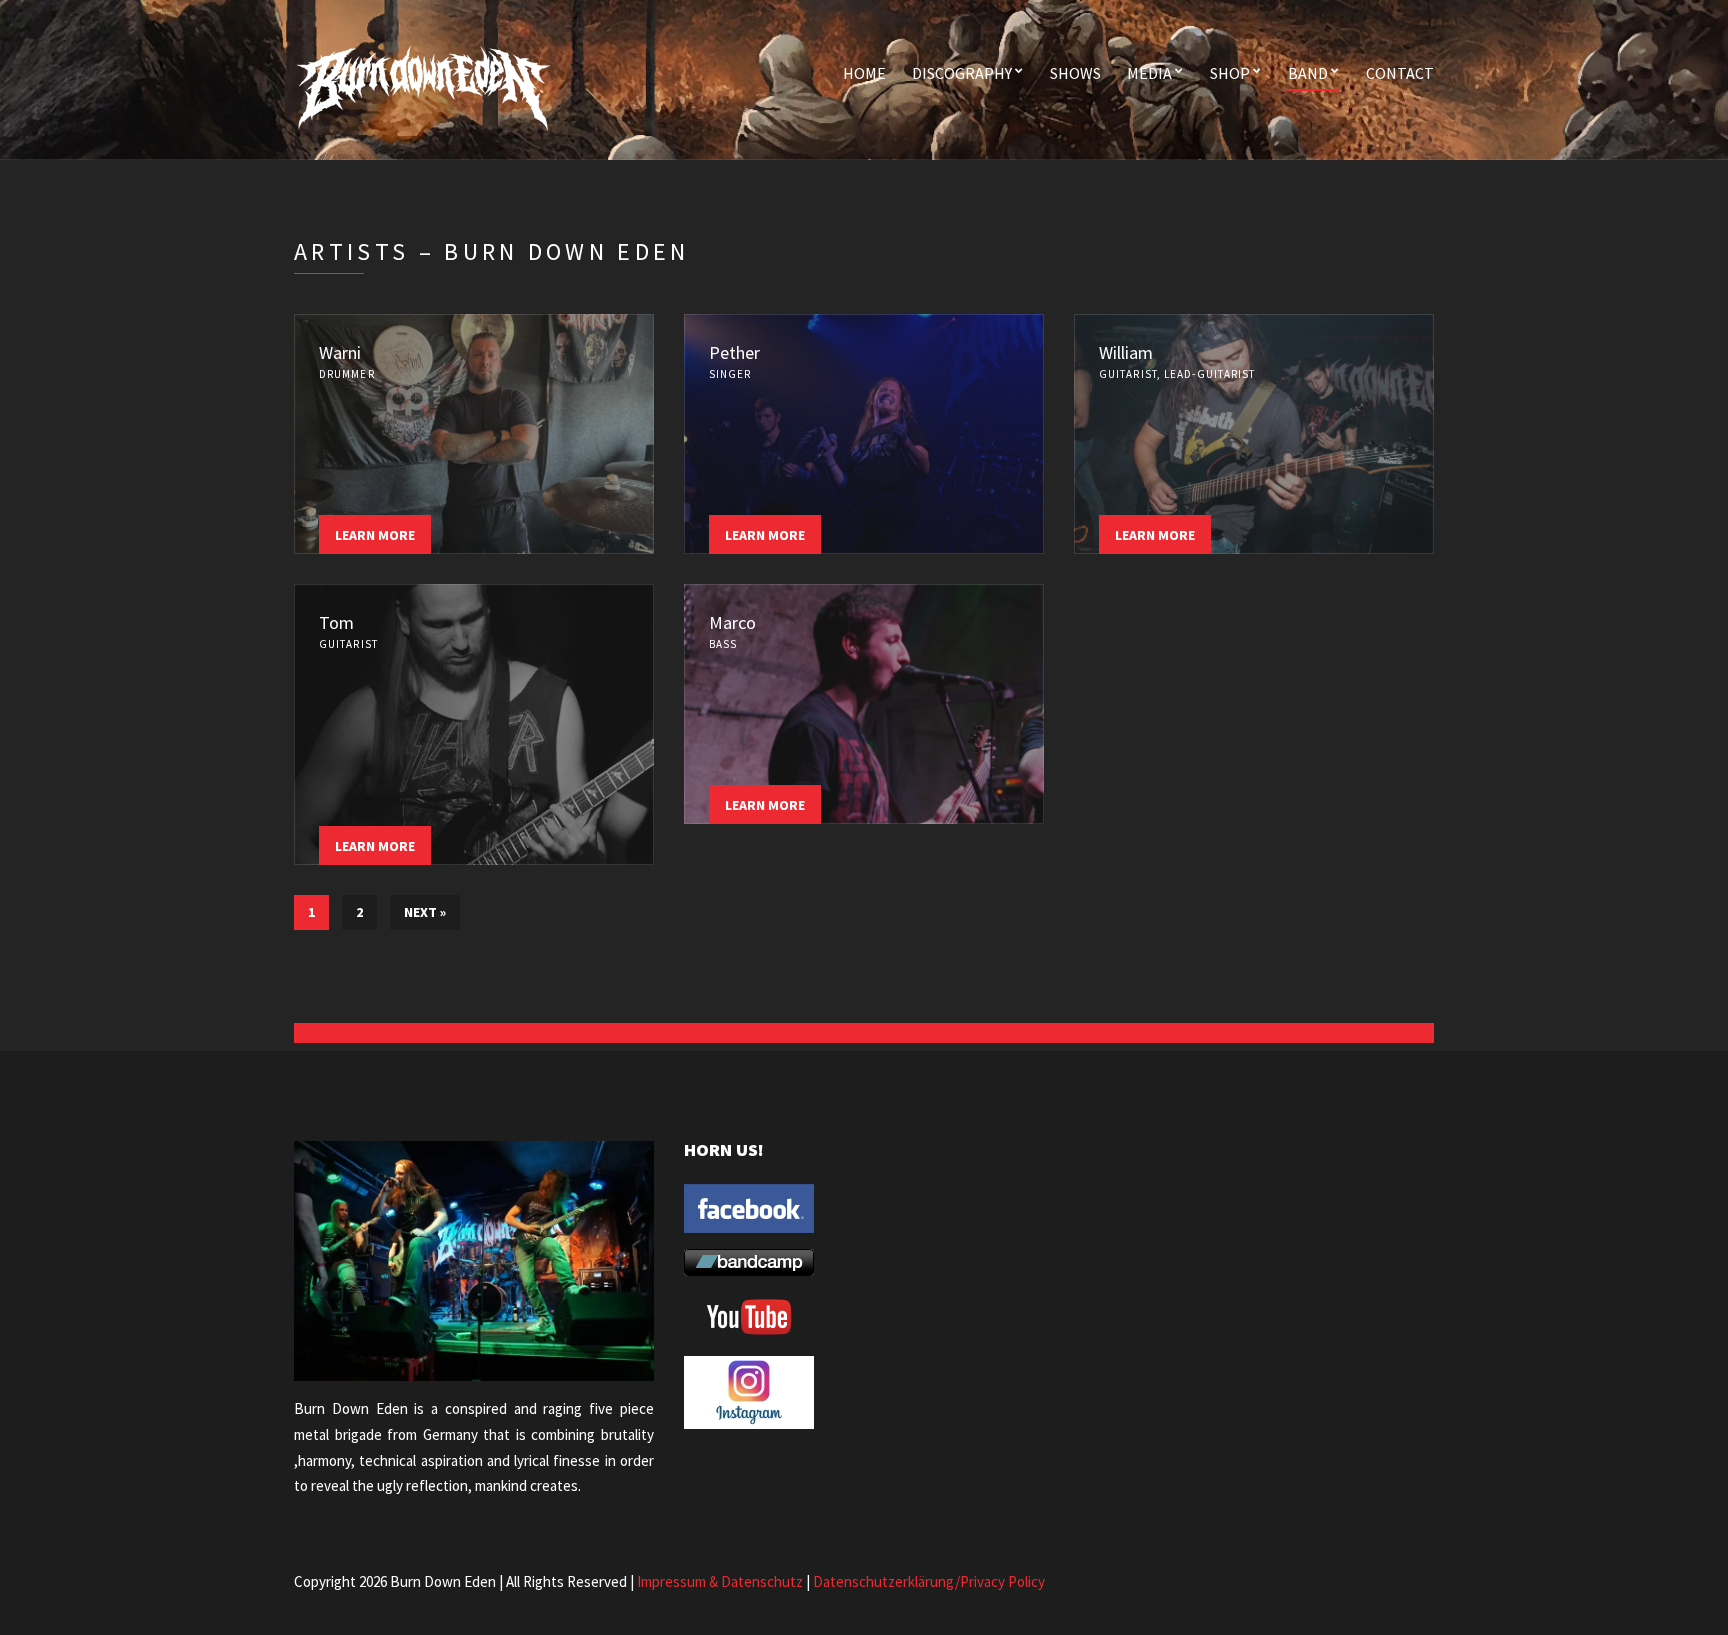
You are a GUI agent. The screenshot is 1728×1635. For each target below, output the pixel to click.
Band (1308, 73)
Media (1149, 73)
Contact (1400, 73)
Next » (425, 912)
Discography (962, 73)
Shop (1230, 73)
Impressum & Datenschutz (720, 1581)
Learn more (375, 535)
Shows (1075, 73)
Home (864, 73)
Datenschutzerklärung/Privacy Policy (929, 1581)
